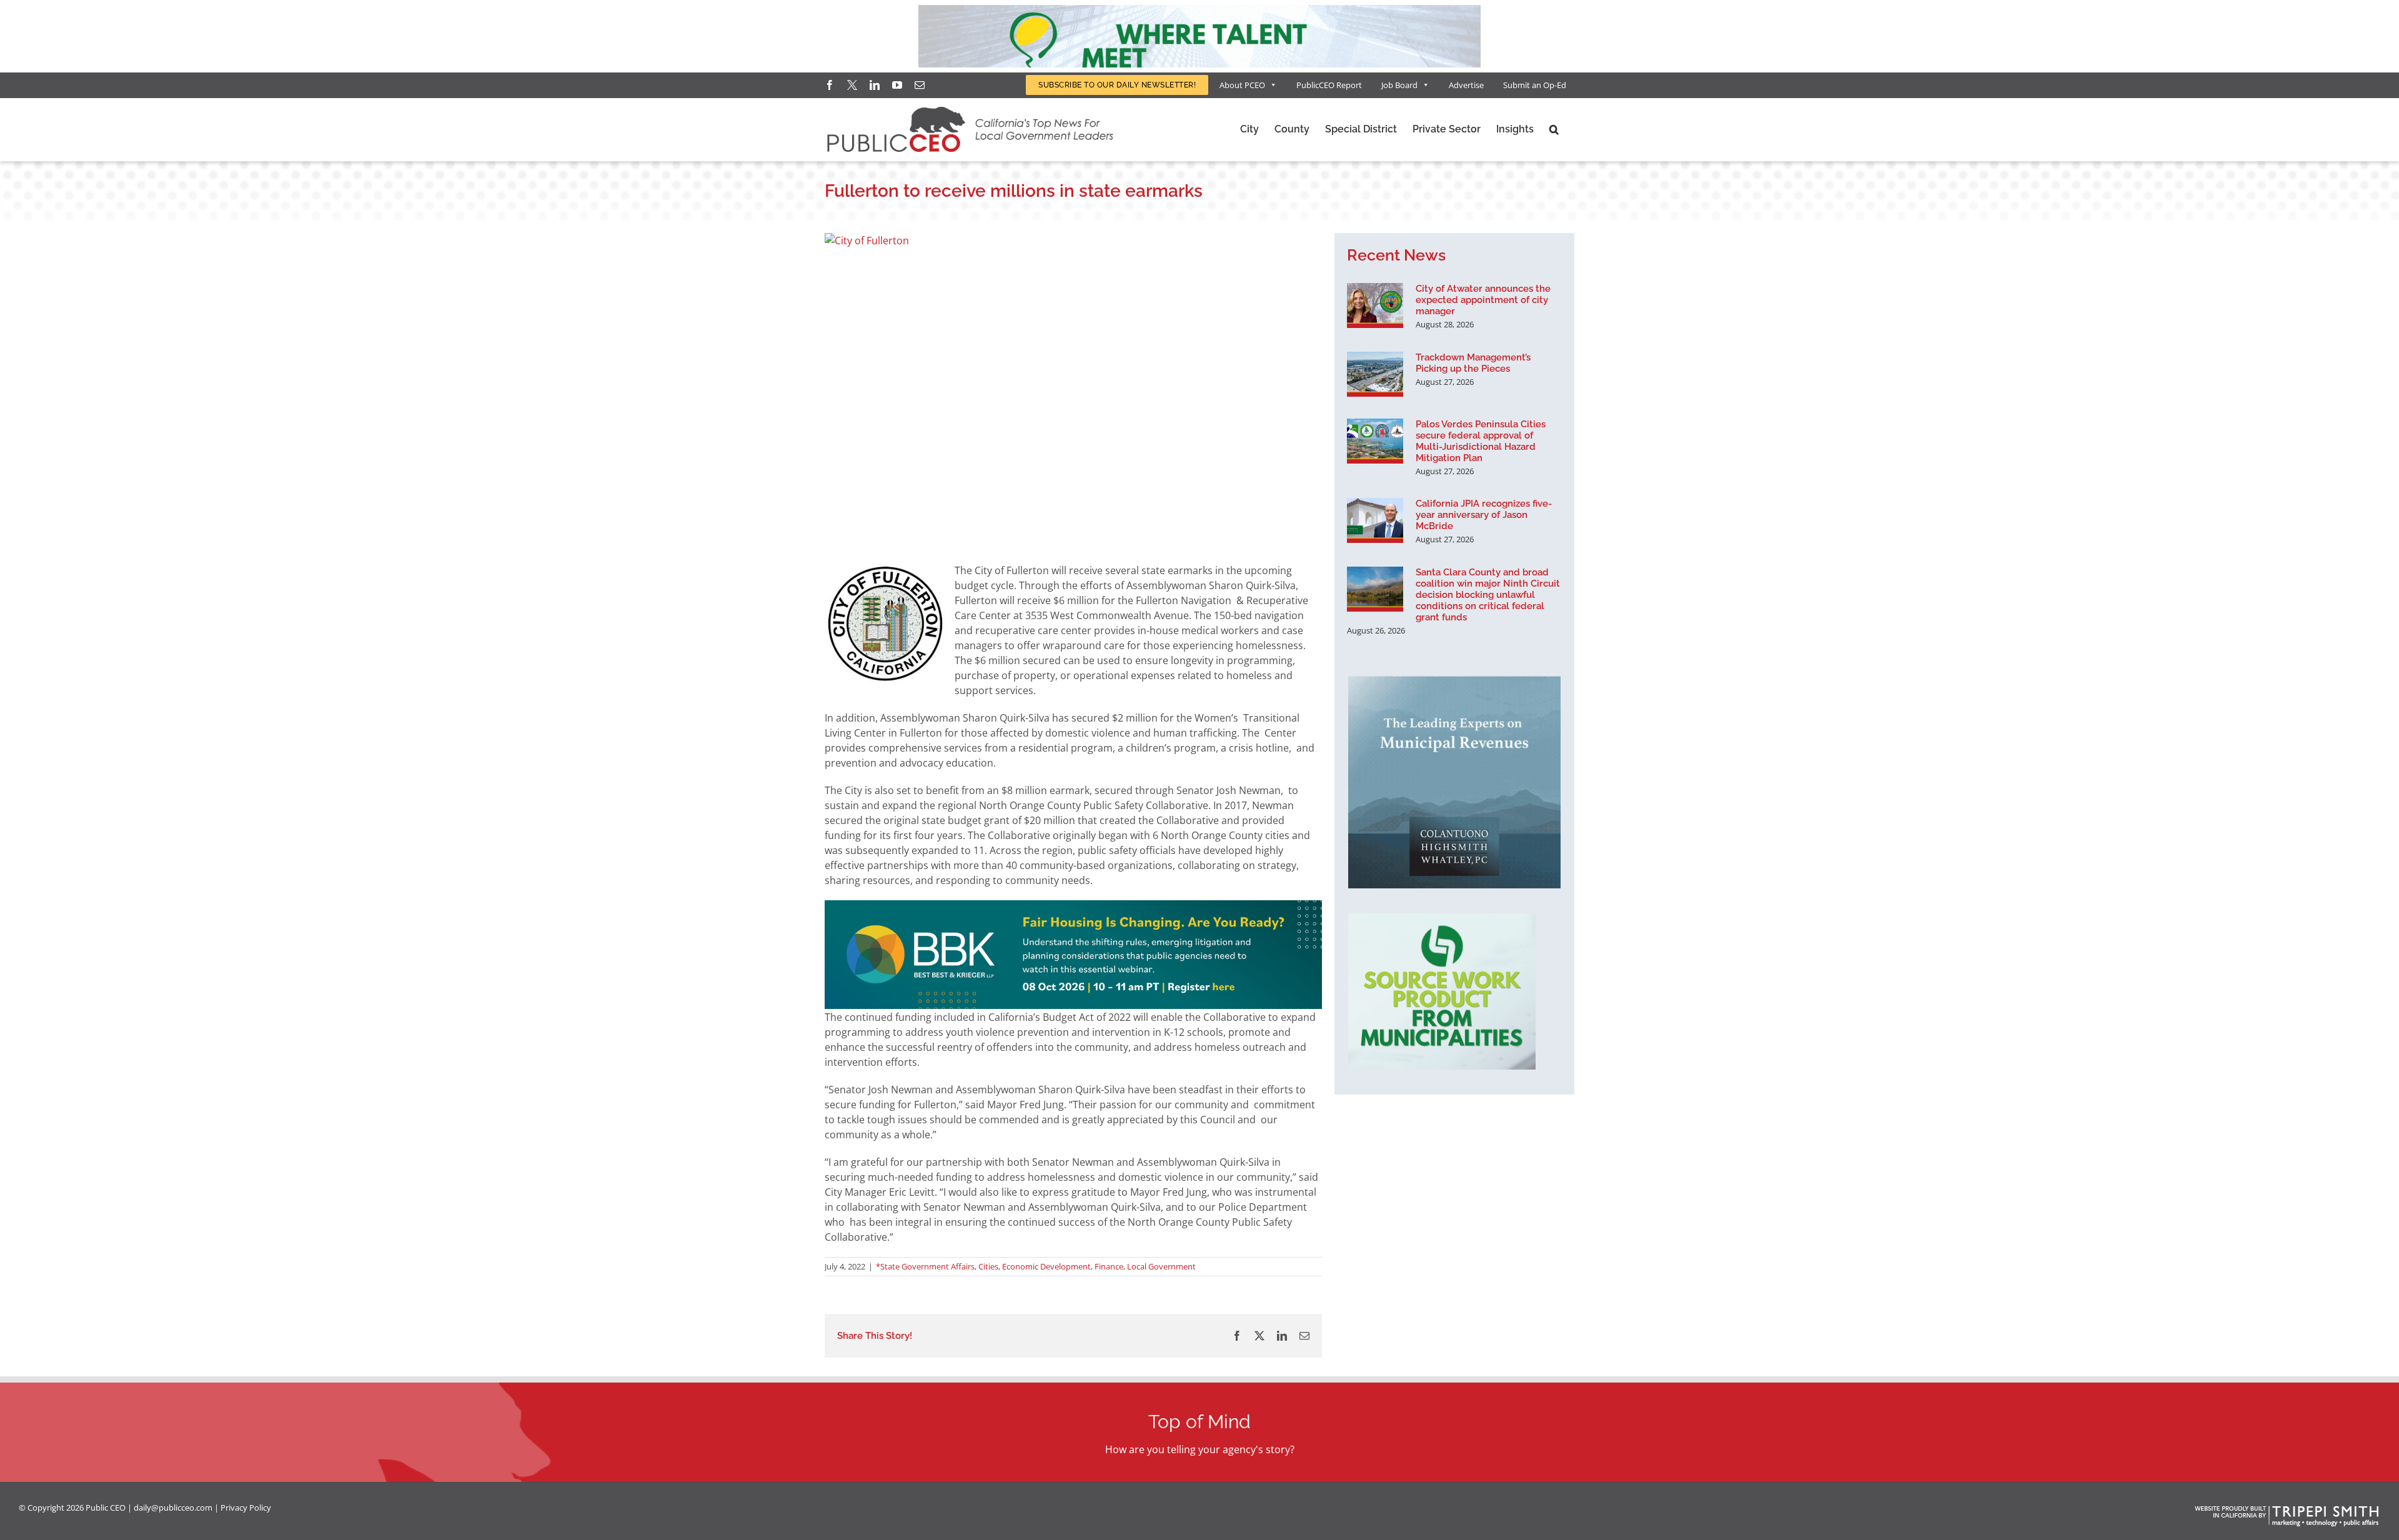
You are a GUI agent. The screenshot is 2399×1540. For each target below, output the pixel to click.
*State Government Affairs (925, 1266)
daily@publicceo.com (173, 1508)
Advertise (1466, 85)
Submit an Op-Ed (1535, 85)
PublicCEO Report (1329, 85)
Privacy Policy (246, 1508)
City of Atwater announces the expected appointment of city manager (1483, 300)
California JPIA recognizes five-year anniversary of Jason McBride (1484, 515)
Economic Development (1046, 1266)
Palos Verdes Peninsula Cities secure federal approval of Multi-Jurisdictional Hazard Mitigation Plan (1481, 441)
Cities (988, 1266)
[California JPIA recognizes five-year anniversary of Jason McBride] (1375, 520)
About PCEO (1242, 85)
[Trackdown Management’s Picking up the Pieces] (1375, 374)
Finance (1109, 1266)
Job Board (1399, 85)
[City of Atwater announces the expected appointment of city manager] (1375, 306)
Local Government (1161, 1266)
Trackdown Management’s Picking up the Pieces (1473, 363)
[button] (1554, 129)
